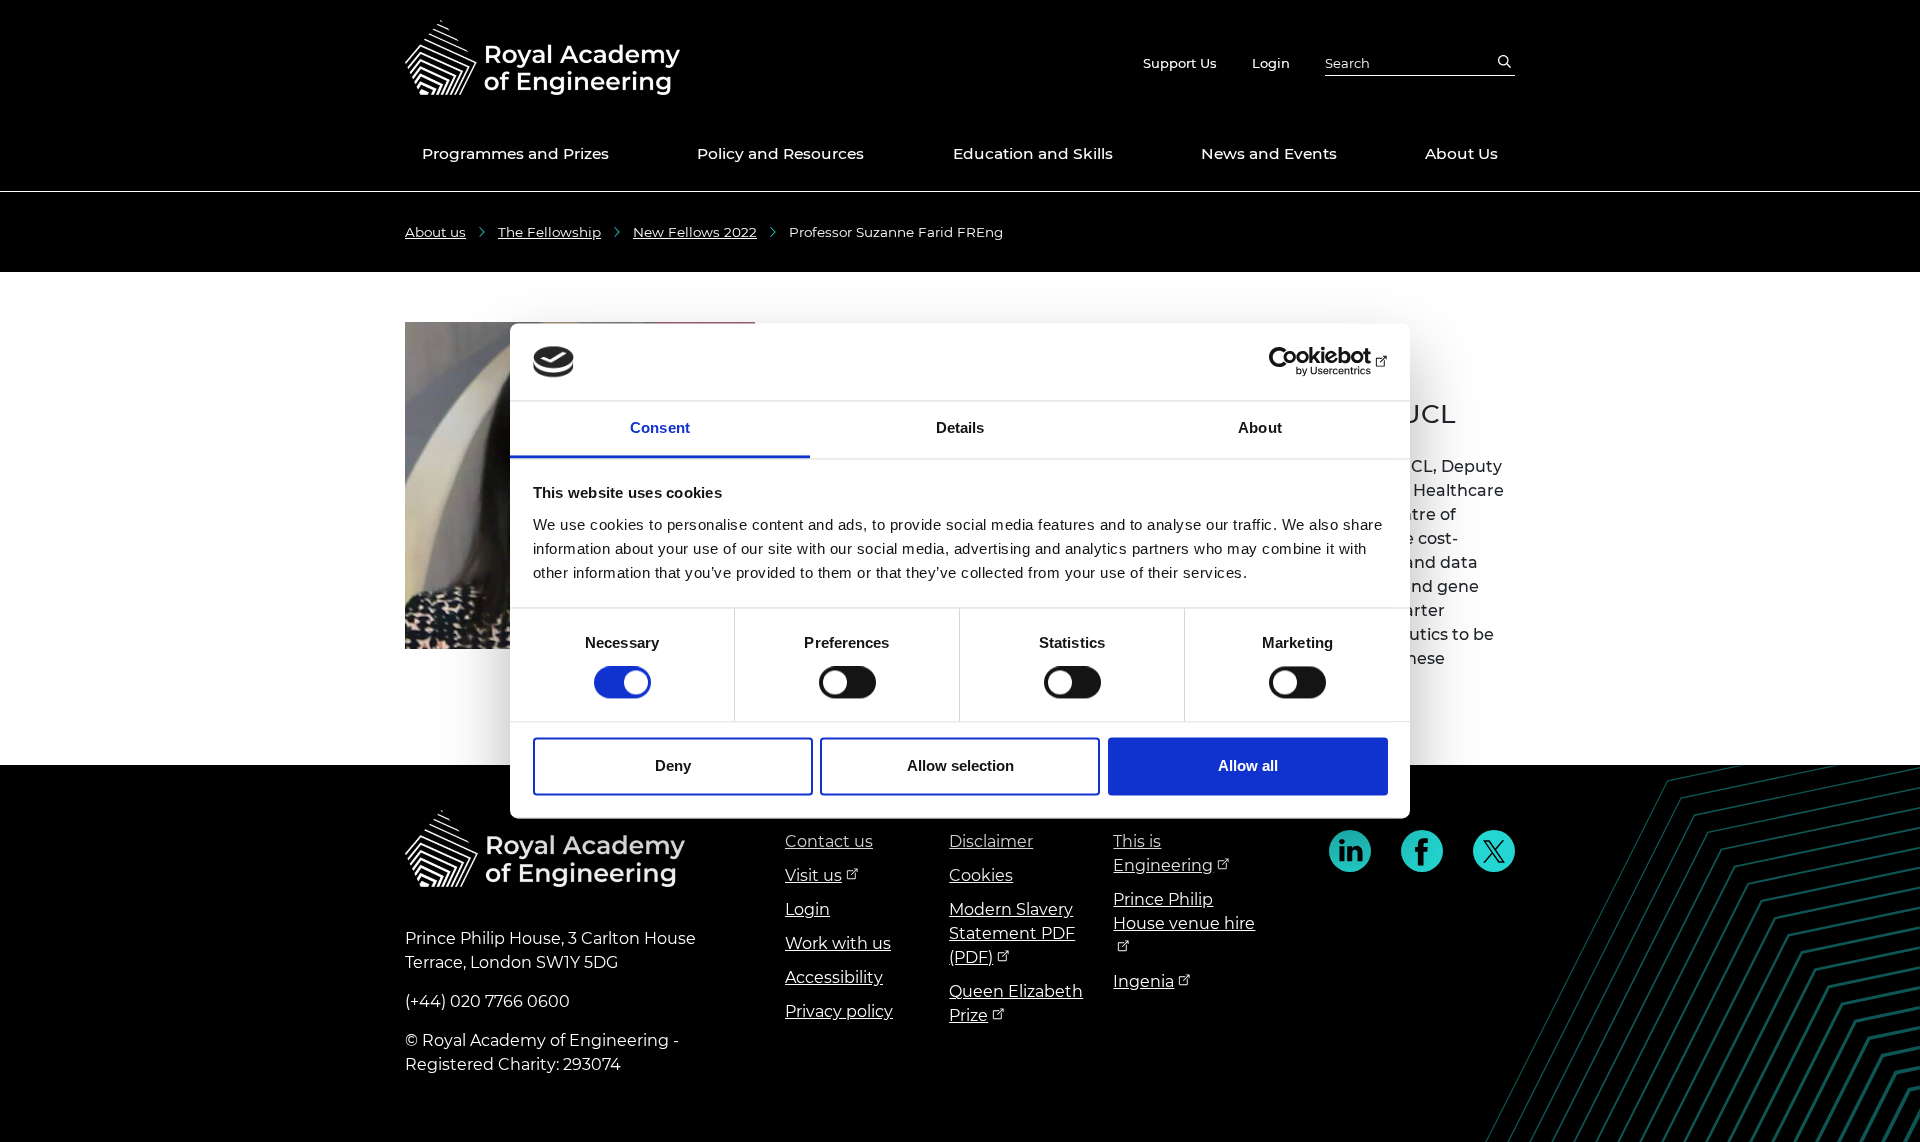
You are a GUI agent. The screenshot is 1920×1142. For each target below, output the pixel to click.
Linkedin (1350, 851)
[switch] (847, 683)
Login (1271, 63)
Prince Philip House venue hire (1184, 911)
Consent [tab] (660, 427)
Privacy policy (839, 1011)
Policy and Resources (780, 153)
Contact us (829, 841)
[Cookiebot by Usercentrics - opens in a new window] (1300, 362)
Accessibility (834, 977)
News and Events (1269, 153)
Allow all (1248, 765)
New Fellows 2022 (695, 232)
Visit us (813, 875)
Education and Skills (1033, 153)
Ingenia (1143, 981)
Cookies (981, 875)
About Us (1461, 153)
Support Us (1180, 63)
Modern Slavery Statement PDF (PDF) (1012, 933)
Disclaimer (991, 841)
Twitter (1494, 851)
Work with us (838, 943)
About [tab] (1260, 427)
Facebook (1422, 851)
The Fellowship (549, 232)
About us (435, 232)
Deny (673, 765)
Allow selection (960, 765)
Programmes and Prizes (515, 153)
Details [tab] (960, 427)
